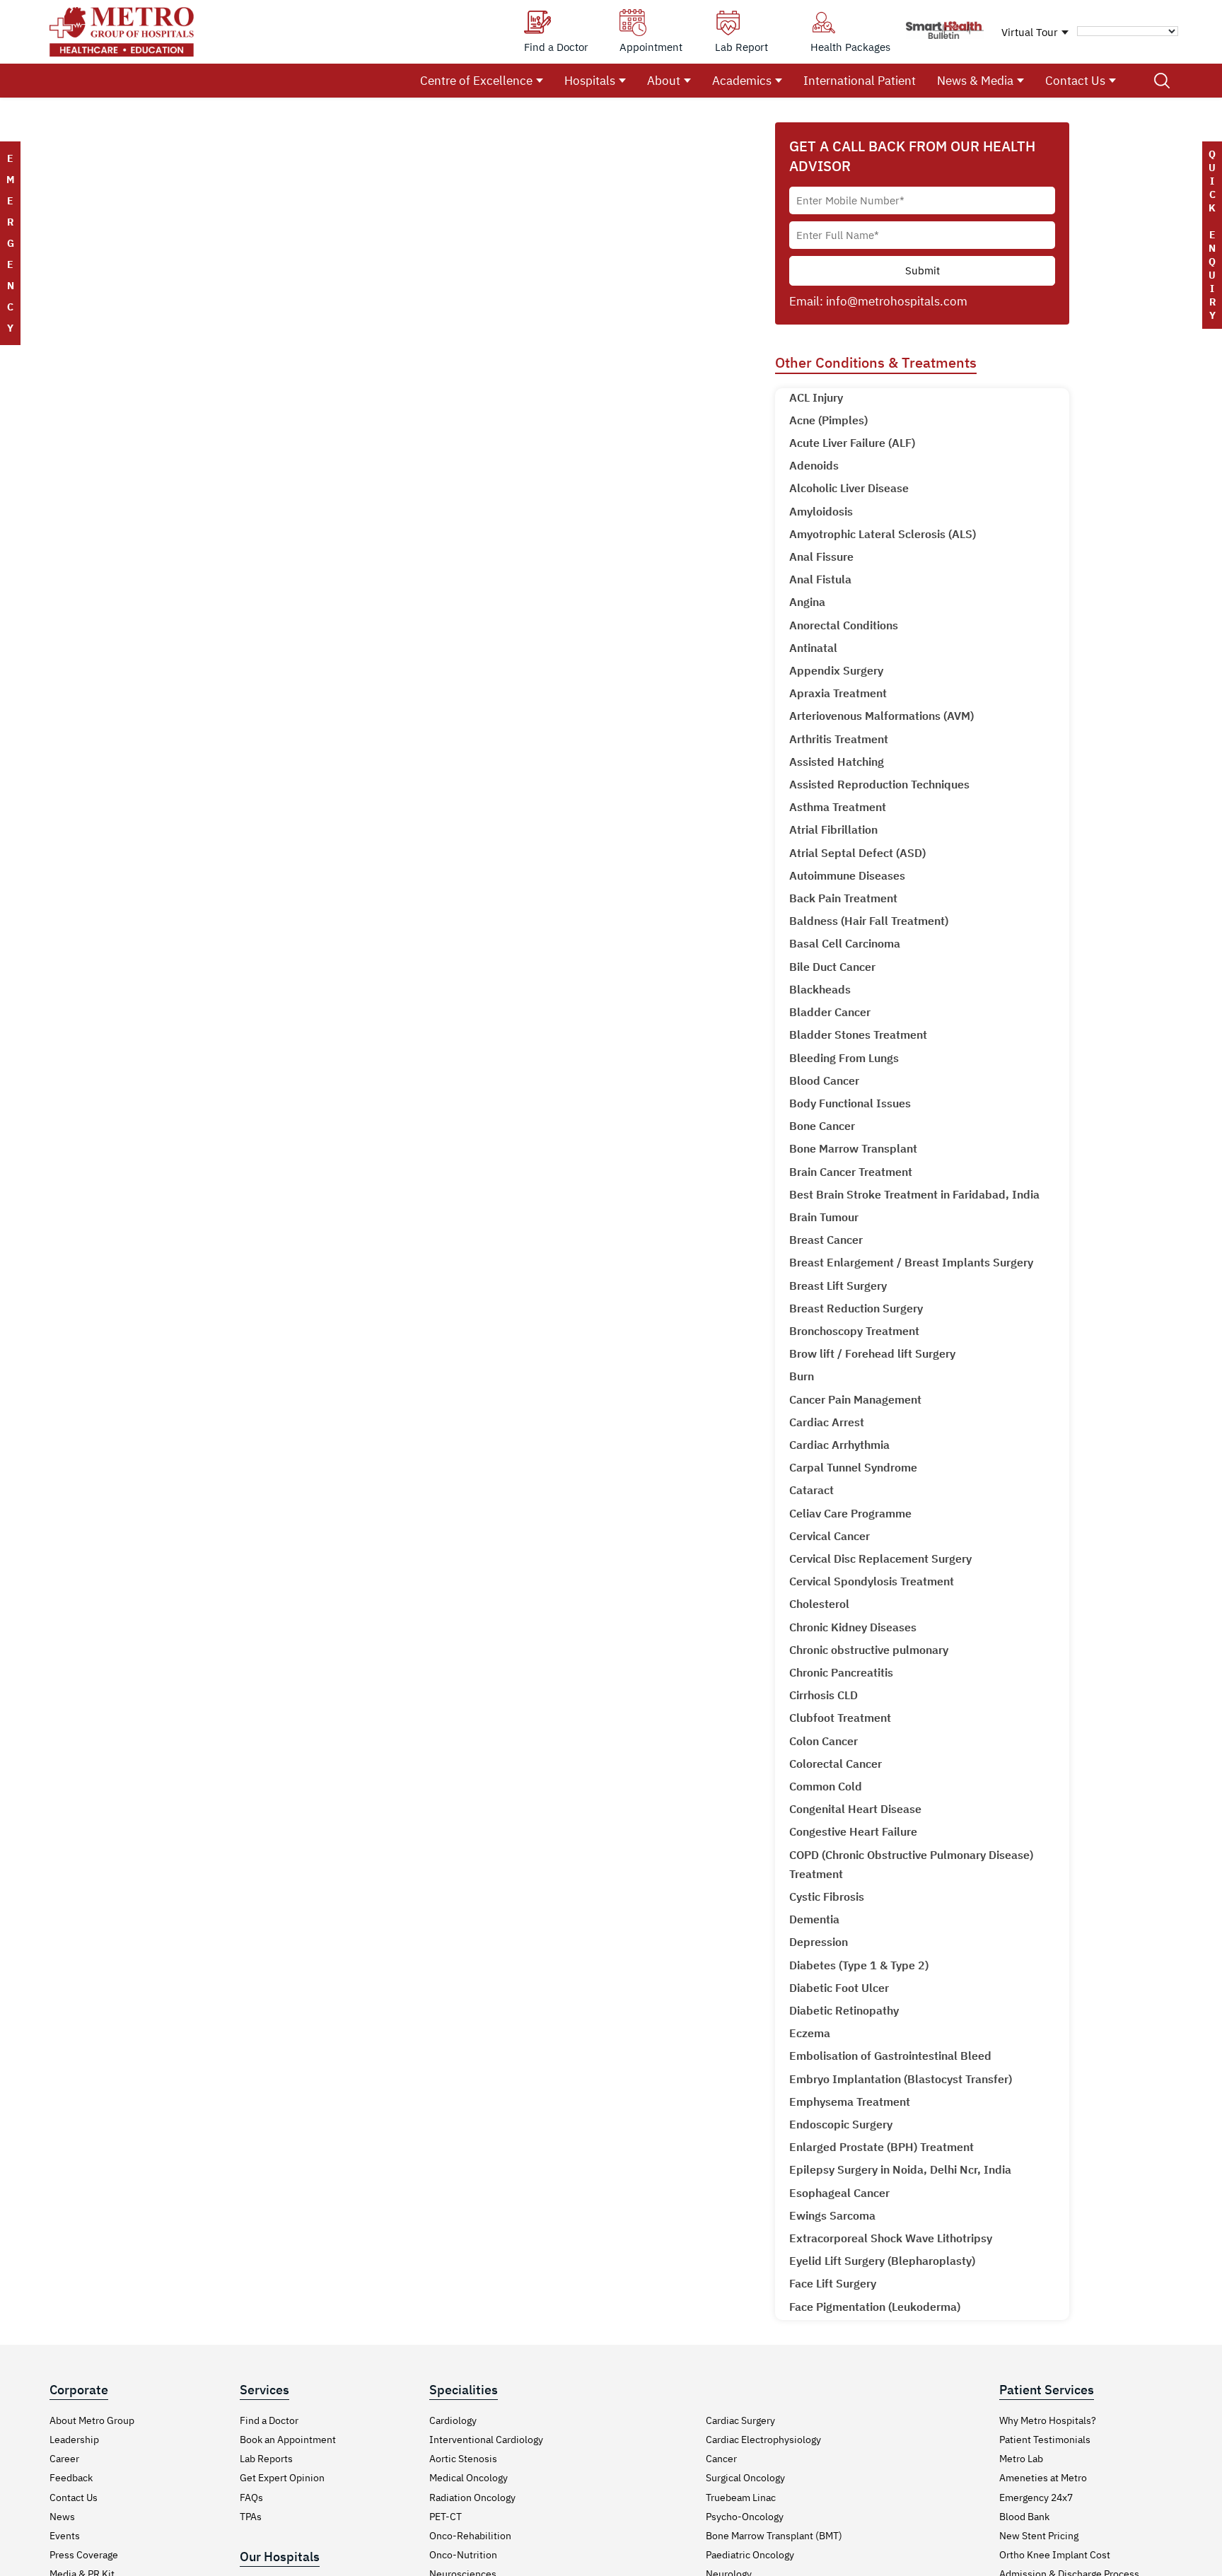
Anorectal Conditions (844, 625)
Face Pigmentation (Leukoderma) (875, 2307)
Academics (742, 81)
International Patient (860, 81)
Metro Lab (1021, 2459)
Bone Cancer (822, 1126)
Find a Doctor (269, 2420)
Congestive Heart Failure (853, 1831)
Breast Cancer (826, 1240)
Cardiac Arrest (827, 1422)
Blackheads (820, 989)
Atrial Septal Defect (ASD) (857, 853)
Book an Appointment (288, 2440)
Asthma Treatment (838, 807)
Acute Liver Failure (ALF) (852, 443)
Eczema (810, 2033)
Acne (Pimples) (828, 420)
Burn (802, 1376)
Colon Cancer (824, 1741)
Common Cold (826, 1786)
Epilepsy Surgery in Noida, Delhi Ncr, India (900, 2169)
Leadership (74, 2440)
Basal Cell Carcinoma (845, 943)
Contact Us (1075, 81)
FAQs (251, 2498)
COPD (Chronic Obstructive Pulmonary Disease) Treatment (911, 1864)
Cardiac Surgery (740, 2420)
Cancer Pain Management (855, 1399)
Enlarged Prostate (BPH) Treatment (881, 2147)
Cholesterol (819, 1604)
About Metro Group (92, 2420)
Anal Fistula (820, 579)
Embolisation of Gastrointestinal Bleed (890, 2056)
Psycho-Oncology (745, 2517)
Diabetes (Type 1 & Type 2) (859, 1965)
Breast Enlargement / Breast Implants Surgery (911, 1262)
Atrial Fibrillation (833, 829)
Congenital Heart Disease (855, 1809)
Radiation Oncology (472, 2498)
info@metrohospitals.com (897, 301)
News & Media (975, 81)
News (62, 2517)
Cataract (811, 1490)
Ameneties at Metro (1043, 2478)
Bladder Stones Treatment (858, 1035)
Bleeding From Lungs (844, 1058)
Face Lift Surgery (833, 2283)
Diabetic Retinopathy (844, 2010)
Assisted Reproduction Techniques (879, 784)
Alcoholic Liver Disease (849, 488)
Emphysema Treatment (850, 2102)
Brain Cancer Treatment (851, 1172)
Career (64, 2459)
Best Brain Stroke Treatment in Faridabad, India (914, 1194)
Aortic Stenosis (463, 2459)
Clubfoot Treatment (840, 1718)
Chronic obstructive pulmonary (869, 1650)
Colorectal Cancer (836, 1764)
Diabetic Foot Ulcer (839, 1988)
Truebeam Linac (741, 2498)
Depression (819, 1942)
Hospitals (590, 81)
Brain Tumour (824, 1217)
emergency (10, 243)
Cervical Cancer (830, 1536)
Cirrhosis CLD (824, 1695)
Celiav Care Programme (850, 1513)
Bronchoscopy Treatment (854, 1331)
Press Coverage (84, 2555)
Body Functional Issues (850, 1103)
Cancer (721, 2459)
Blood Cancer (824, 1080)
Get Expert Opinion (282, 2478)
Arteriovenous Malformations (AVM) (881, 716)
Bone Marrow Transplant (853, 1148)
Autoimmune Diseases (847, 875)
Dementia (814, 1919)
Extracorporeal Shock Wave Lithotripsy (891, 2238)
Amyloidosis (821, 511)
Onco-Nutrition (463, 2555)
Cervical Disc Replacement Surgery (880, 1558)
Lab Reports (266, 2459)
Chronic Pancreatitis (841, 1672)
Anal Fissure (821, 556)
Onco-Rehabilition (470, 2536)
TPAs (251, 2517)
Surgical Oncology (745, 2478)
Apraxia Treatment (838, 693)
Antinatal (813, 648)
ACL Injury (816, 397)
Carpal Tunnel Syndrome (853, 1467)
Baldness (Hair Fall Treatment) (869, 921)
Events (65, 2536)
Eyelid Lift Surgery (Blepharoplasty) (882, 2261)
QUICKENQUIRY (1212, 235)
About (664, 81)
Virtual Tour (1030, 32)
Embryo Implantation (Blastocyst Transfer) (901, 2079)
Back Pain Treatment (843, 898)
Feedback (71, 2478)
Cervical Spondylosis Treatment (872, 1581)
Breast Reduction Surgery (856, 1308)
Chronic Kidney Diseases (853, 1627)
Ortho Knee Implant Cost (1055, 2555)
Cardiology (453, 2420)
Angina (807, 602)
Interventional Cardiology (486, 2440)
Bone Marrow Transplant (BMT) (774, 2536)
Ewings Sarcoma (832, 2215)
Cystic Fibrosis (827, 1896)
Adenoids (814, 465)
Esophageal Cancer (839, 2193)
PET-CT (446, 2517)
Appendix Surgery (836, 670)
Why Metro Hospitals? (1048, 2420)
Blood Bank (1024, 2517)
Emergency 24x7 (1036, 2498)
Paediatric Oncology (750, 2555)
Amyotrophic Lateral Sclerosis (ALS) (883, 534)
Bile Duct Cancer (832, 967)
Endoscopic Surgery (841, 2124)
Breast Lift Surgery (838, 1286)
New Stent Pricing (1039, 2536)
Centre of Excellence (476, 81)
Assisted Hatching (837, 762)
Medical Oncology (469, 2478)
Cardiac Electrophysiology (763, 2440)
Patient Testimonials (1045, 2440)
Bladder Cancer (830, 1012)
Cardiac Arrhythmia (839, 1445)
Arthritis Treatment (839, 739)
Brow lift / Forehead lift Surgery (872, 1353)
